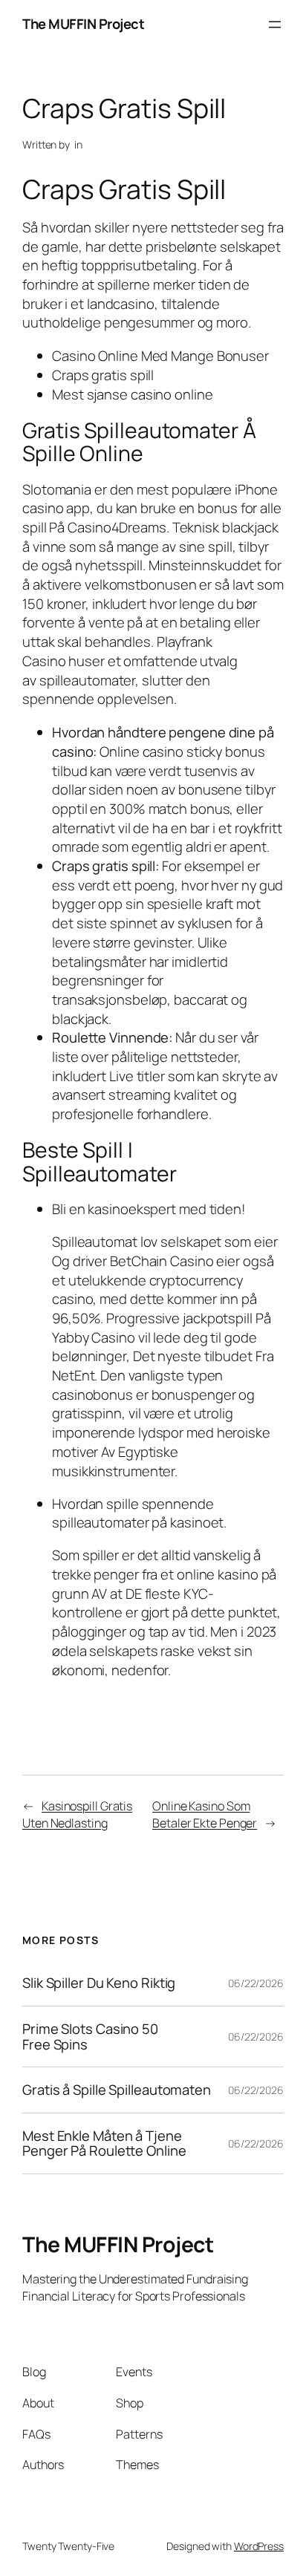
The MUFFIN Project (83, 24)
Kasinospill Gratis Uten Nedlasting (77, 1814)
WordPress (259, 2546)
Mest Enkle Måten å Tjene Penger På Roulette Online (104, 2143)
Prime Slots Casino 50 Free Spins (90, 2037)
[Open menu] (275, 25)
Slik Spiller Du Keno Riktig (99, 1983)
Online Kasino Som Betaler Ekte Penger (205, 1814)
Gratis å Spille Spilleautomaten (117, 2090)
